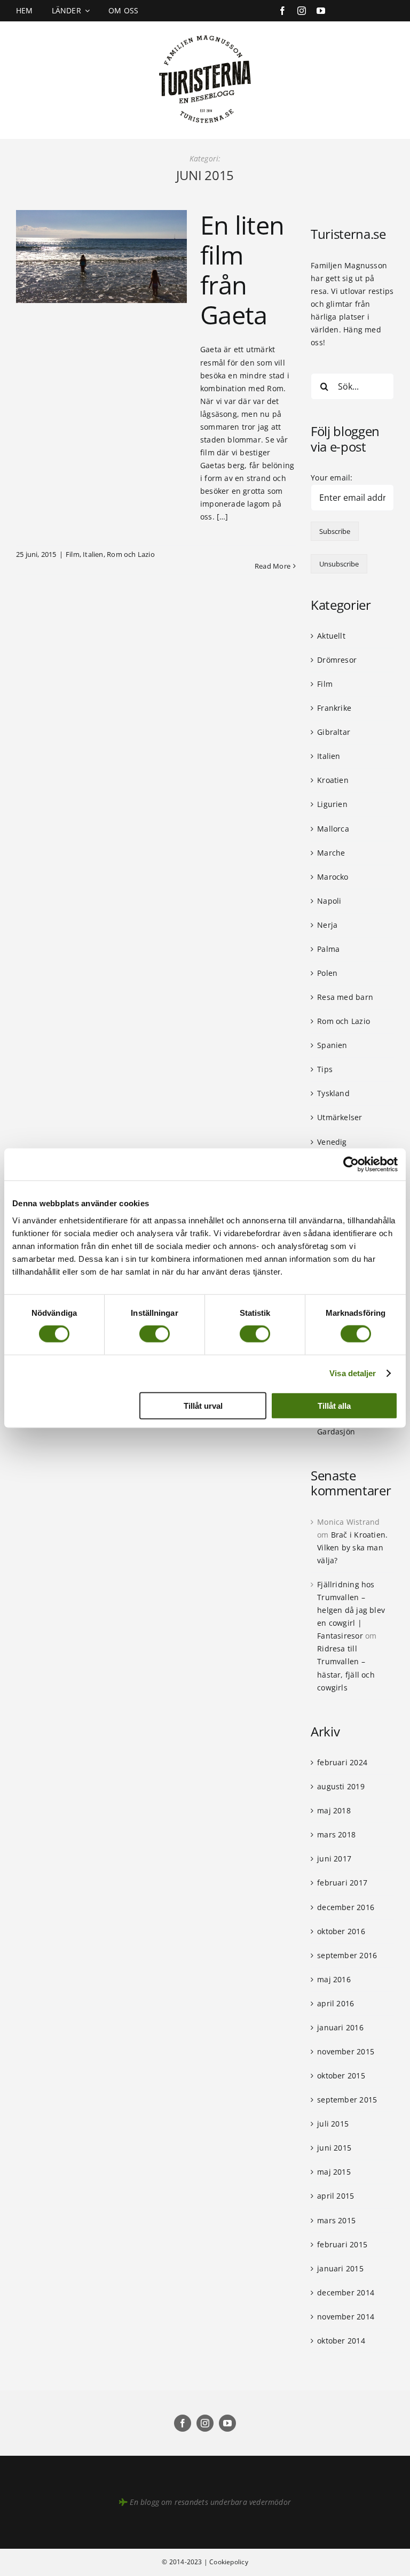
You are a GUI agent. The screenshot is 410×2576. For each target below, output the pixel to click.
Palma (328, 949)
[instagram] (302, 11)
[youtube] (321, 11)
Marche (331, 853)
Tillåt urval (203, 1405)
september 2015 (347, 2100)
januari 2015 (340, 2268)
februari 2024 (342, 1762)
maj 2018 (334, 1810)
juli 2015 (333, 2124)
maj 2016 (334, 1979)
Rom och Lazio (131, 554)
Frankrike (334, 708)
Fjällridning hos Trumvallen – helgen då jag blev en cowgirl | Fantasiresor (351, 1610)
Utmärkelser (340, 1117)
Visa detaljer (353, 1373)
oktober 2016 (341, 1931)
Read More (273, 566)
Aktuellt (331, 636)
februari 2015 (342, 2244)
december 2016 (346, 1907)
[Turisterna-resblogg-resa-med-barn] (205, 33)
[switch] (155, 1334)
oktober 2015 (341, 2075)
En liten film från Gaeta (242, 270)
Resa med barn (345, 997)
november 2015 (346, 2051)
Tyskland (333, 1093)
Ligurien (332, 804)
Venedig (332, 1142)
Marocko (333, 877)
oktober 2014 (341, 2341)
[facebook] (282, 11)
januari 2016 (340, 2027)
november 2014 (346, 2317)
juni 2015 (334, 2148)
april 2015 (336, 2196)
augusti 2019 (341, 1786)
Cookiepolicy (229, 2562)
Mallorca (333, 829)
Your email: (332, 478)
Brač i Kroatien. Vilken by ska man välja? (352, 1547)
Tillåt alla (334, 1405)
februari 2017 (342, 1883)
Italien (93, 554)
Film (73, 554)
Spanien (332, 1045)
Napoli (329, 901)
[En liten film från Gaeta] (101, 257)
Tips (325, 1069)
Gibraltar (334, 732)
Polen (327, 973)
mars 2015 (336, 2220)
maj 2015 (334, 2172)
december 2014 (346, 2292)
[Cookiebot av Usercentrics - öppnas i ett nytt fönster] (351, 1165)
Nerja (327, 925)
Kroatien (333, 780)
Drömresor (337, 660)
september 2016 (347, 1955)
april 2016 (336, 2003)
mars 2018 (336, 1834)
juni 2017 (334, 1859)
